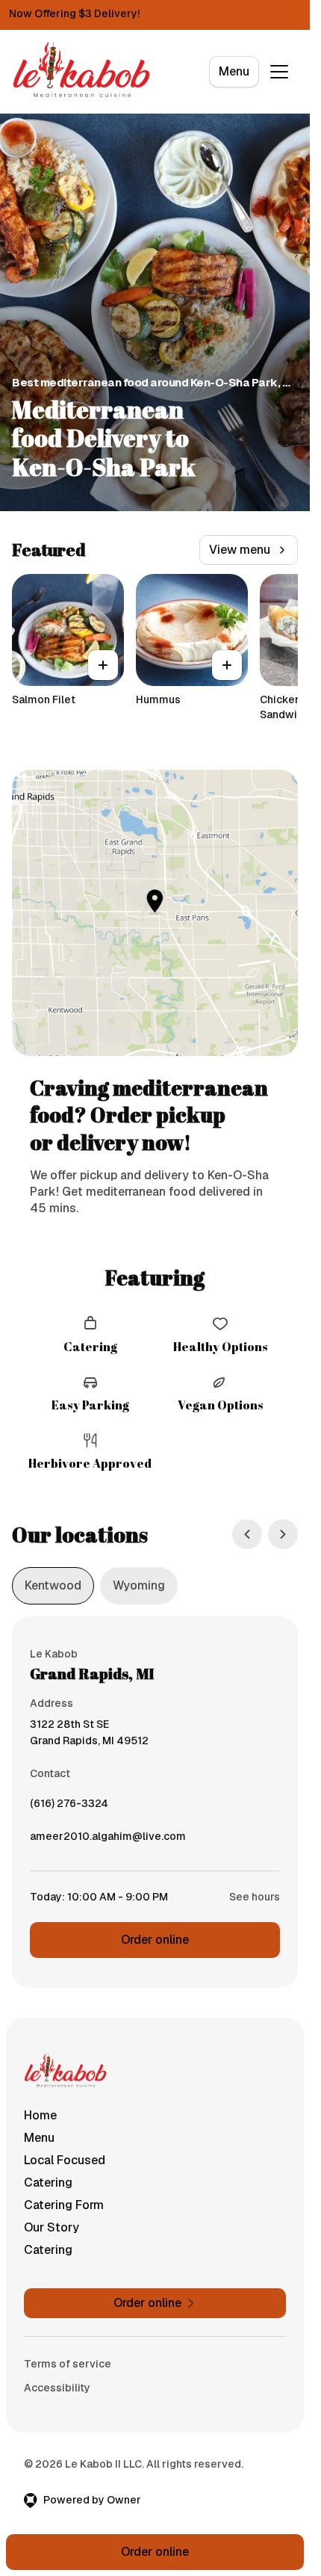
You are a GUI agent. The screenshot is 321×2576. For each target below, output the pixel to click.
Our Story (52, 2227)
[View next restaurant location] (283, 1534)
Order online (155, 1940)
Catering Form (64, 2205)
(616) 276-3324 (69, 1807)
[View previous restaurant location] (247, 1534)
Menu (234, 71)
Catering (48, 2183)
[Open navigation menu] (279, 72)
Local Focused (65, 2160)
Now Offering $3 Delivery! (74, 13)
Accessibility (57, 2388)
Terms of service (68, 2364)
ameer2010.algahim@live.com (108, 1840)
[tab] (53, 1586)
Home (40, 2115)
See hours (255, 1897)
